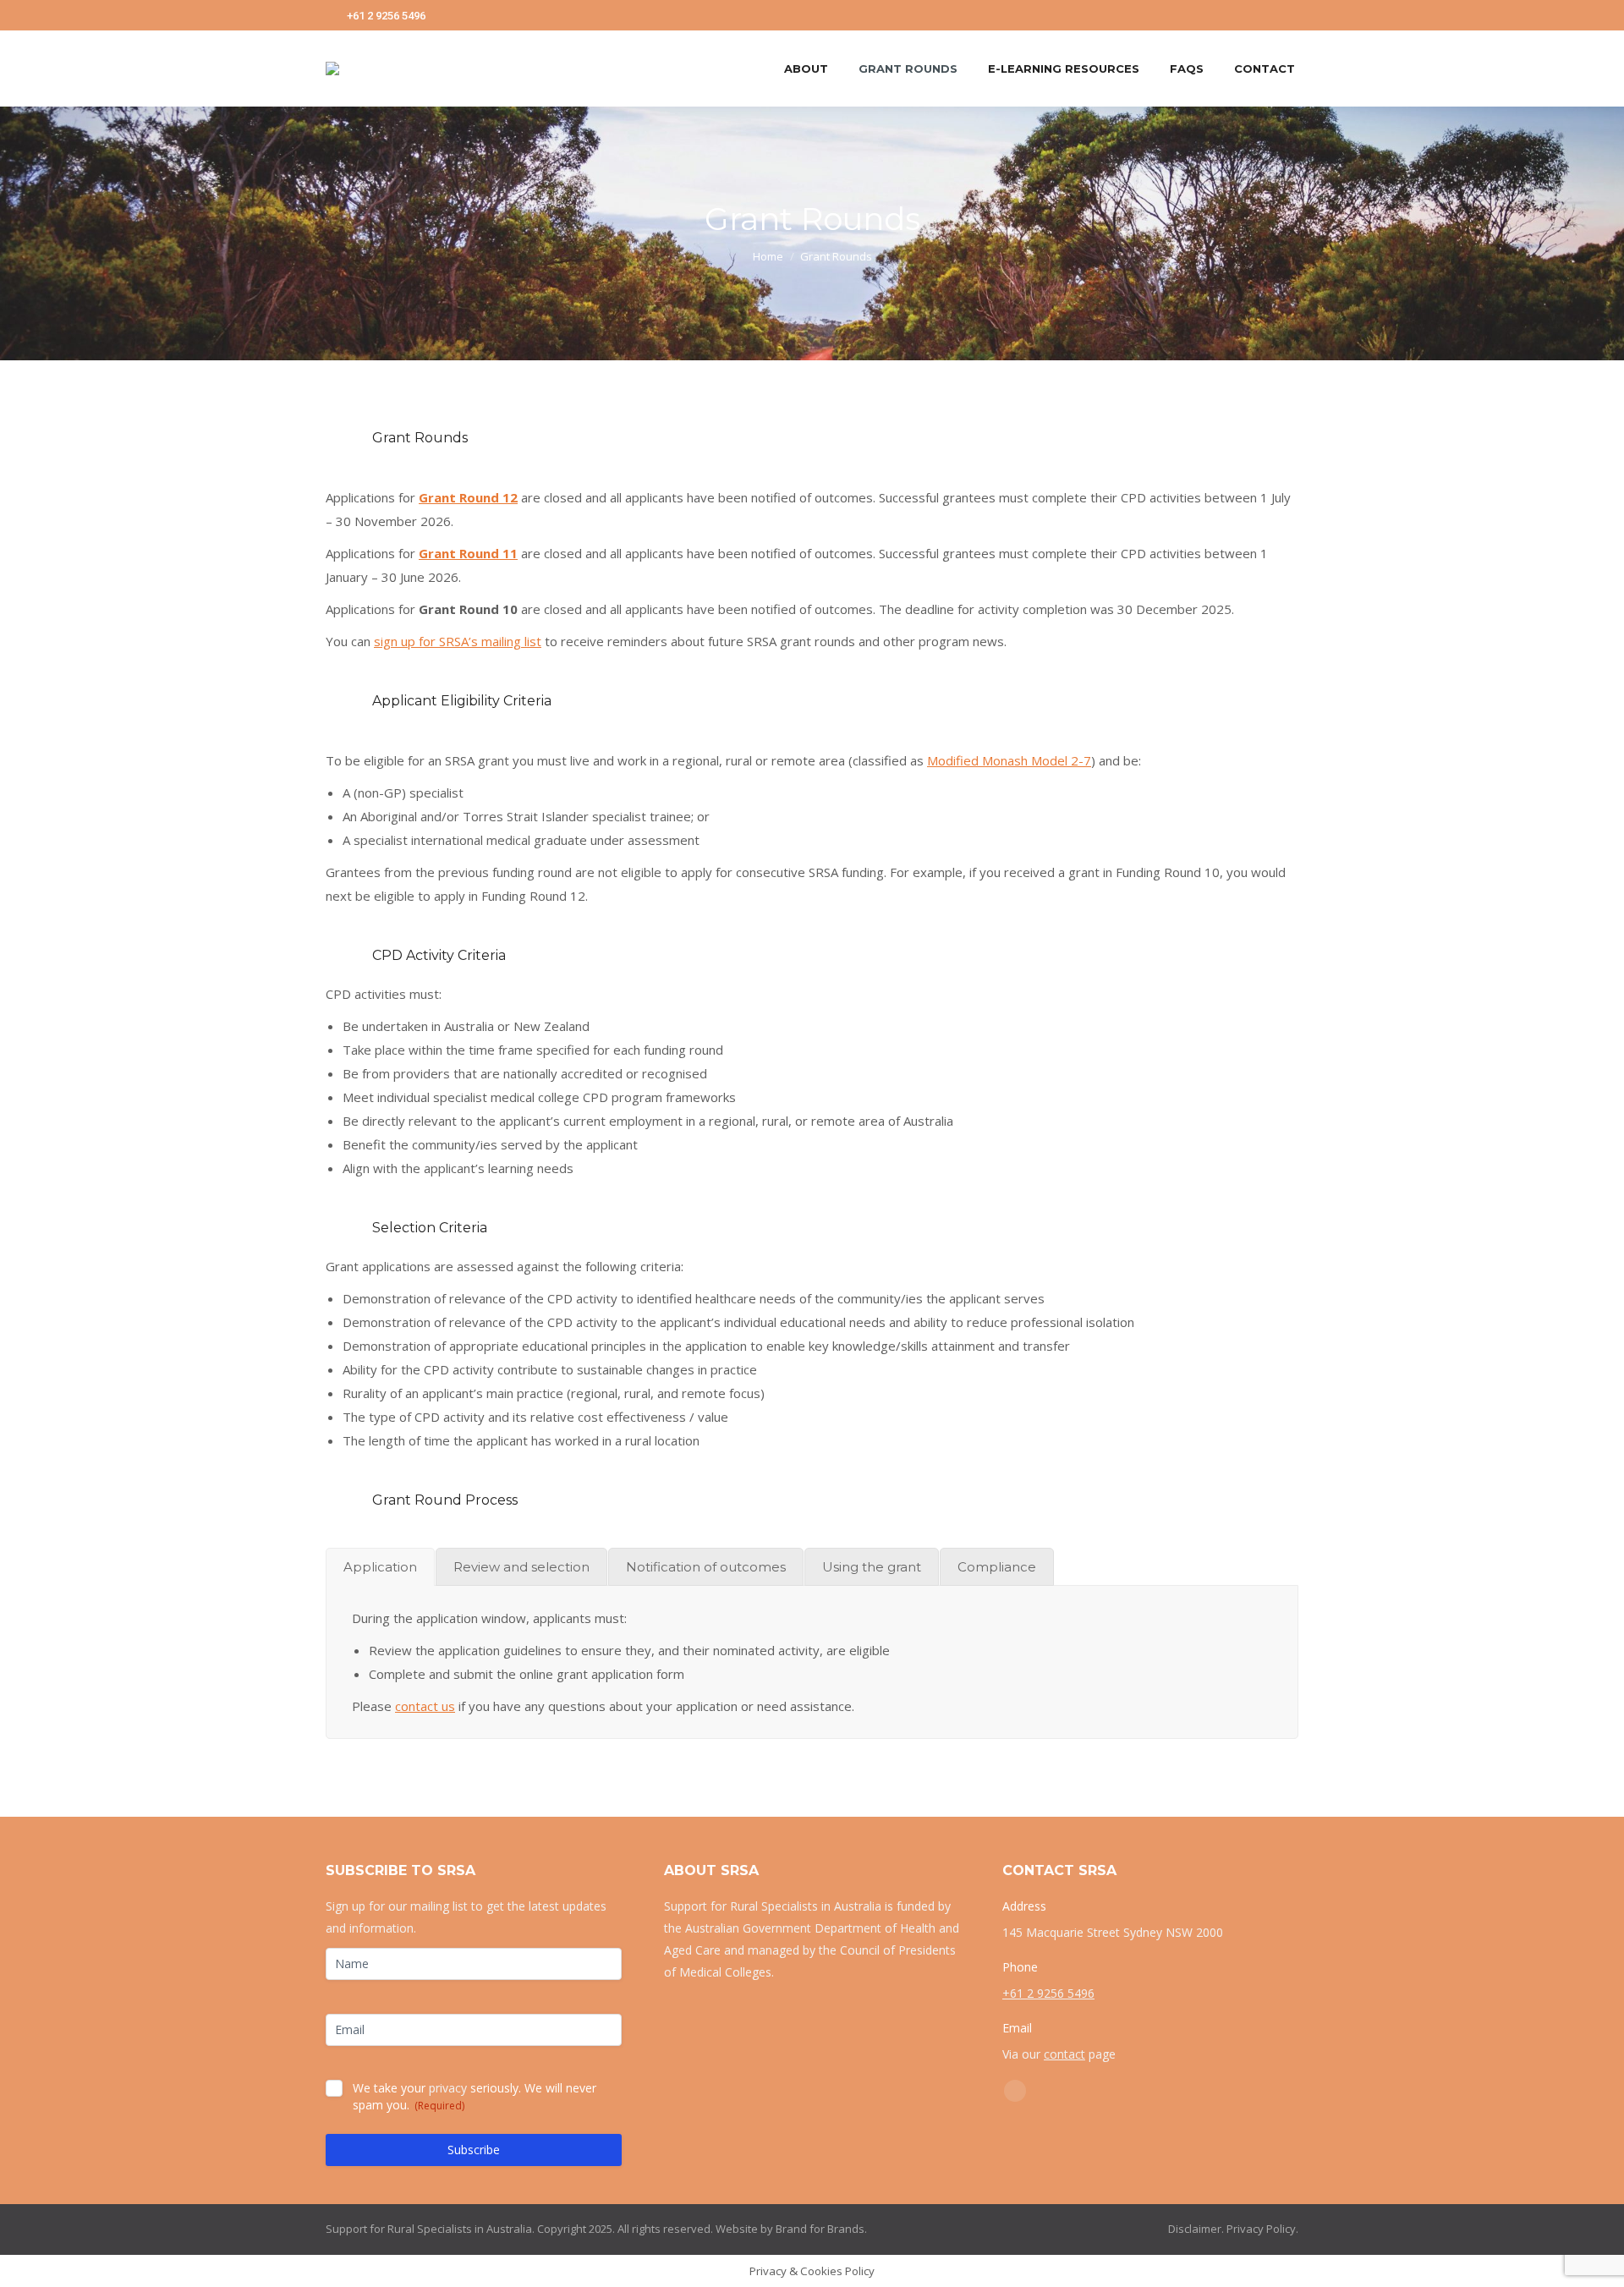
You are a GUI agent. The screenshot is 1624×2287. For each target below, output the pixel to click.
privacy (448, 2088)
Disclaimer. (1196, 2229)
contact (1064, 2054)
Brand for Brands (820, 2229)
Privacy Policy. (1262, 2229)
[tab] (380, 1567)
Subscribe (474, 2150)
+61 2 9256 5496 (386, 16)
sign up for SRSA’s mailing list (458, 641)
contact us (425, 1706)
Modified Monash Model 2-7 (1009, 760)
